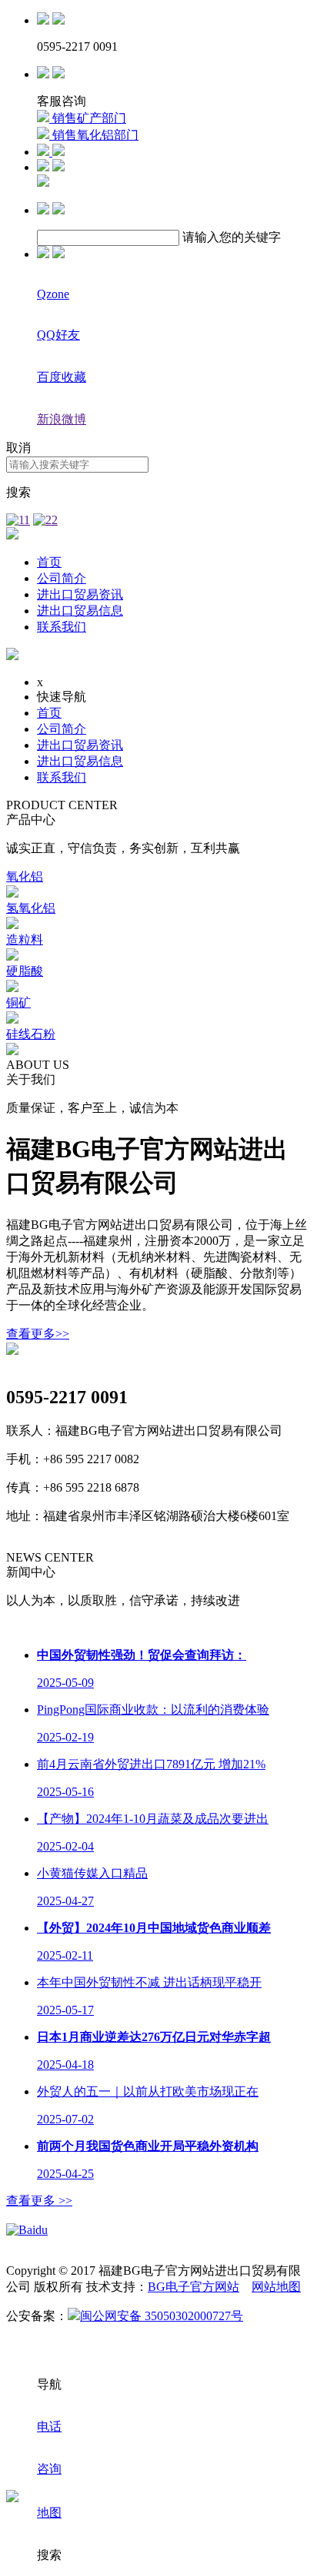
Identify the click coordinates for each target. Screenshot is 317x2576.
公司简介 (62, 578)
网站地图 (276, 2287)
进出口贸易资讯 (80, 594)
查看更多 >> (39, 2201)
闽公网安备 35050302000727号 (162, 2316)
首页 (49, 562)
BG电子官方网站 (194, 2287)
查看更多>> (38, 1334)
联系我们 (62, 627)
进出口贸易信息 (80, 611)
